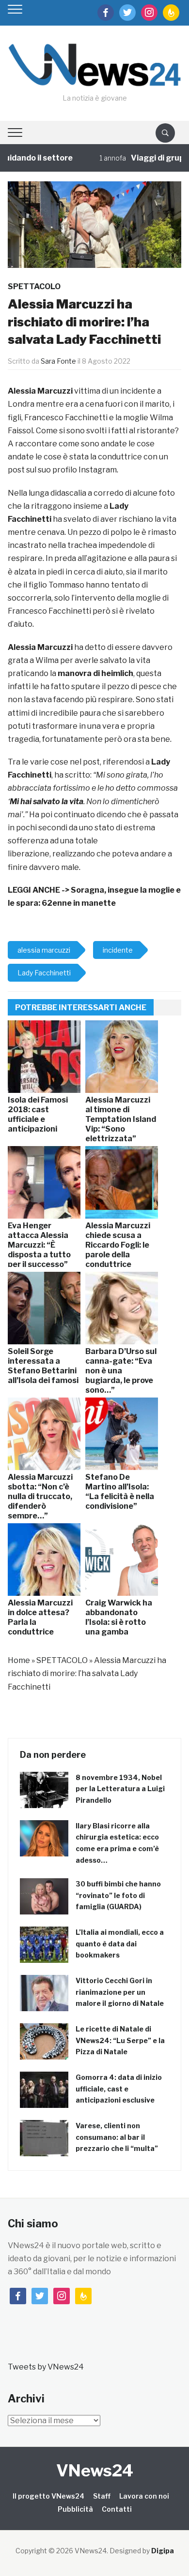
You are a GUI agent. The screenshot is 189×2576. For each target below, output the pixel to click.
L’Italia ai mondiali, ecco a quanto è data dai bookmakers (120, 1944)
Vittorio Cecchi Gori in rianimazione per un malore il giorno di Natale (120, 1992)
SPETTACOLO (34, 287)
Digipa (163, 2551)
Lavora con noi (144, 2496)
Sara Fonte (58, 361)
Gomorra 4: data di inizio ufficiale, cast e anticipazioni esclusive (119, 2089)
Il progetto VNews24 (48, 2496)
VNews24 (95, 2470)
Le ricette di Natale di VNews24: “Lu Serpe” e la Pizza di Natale (120, 2040)
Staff (102, 2496)
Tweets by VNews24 (46, 2367)
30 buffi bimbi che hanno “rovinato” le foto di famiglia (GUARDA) (118, 1895)
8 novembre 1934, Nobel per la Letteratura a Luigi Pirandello (120, 1789)
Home (19, 1660)
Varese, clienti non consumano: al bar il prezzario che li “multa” (117, 2137)
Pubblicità (75, 2509)
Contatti (117, 2509)
